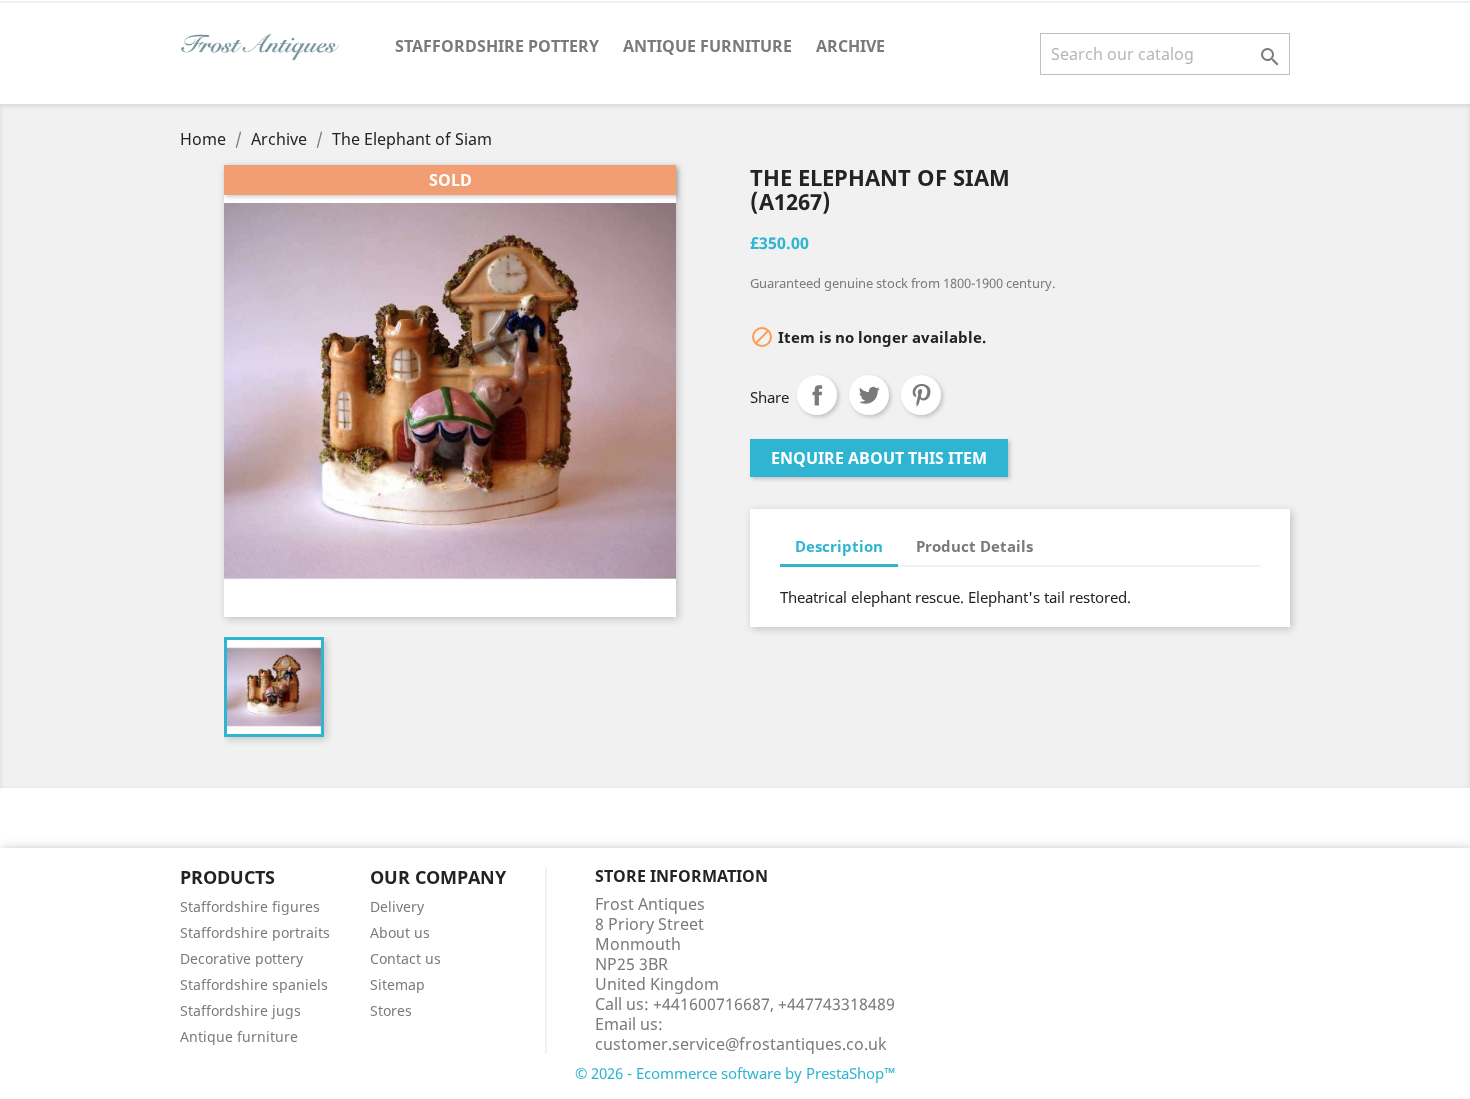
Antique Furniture (707, 46)
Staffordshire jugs (240, 1010)
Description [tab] (839, 546)
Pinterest (921, 395)
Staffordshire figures (250, 906)
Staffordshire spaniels (254, 984)
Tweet (869, 395)
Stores (391, 1010)
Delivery (397, 906)
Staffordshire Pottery (497, 46)
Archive (850, 46)
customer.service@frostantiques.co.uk (741, 1044)
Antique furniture (239, 1036)
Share (817, 395)
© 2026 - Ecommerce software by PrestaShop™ (735, 1073)
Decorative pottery (241, 958)
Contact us (405, 958)
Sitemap (397, 984)
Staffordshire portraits (255, 932)
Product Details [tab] (974, 546)
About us (400, 932)
